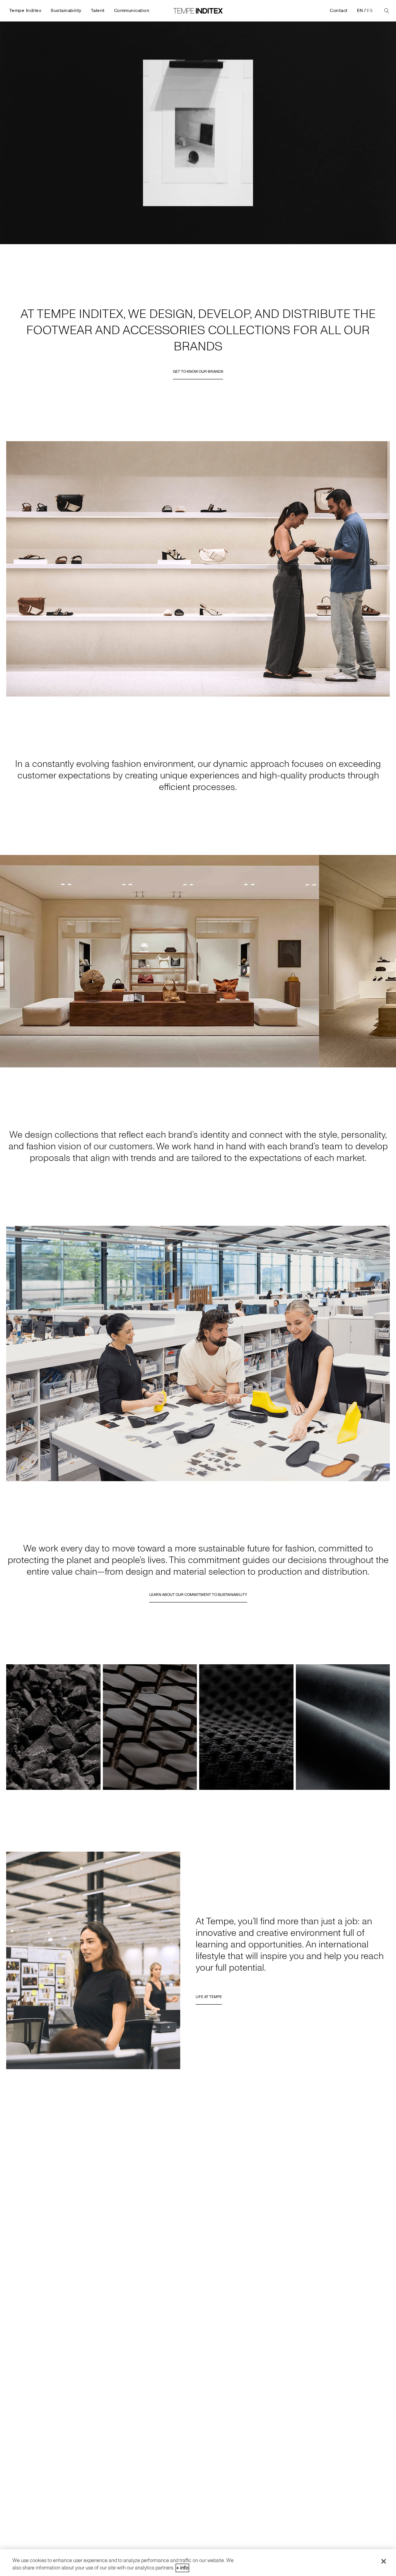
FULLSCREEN (377, 238)
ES (370, 11)
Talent (98, 11)
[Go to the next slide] (387, 961)
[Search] (387, 11)
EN (360, 11)
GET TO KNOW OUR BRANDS (198, 372)
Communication (132, 11)
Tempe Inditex (25, 11)
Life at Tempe (209, 1997)
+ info (182, 2568)
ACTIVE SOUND (343, 238)
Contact (339, 11)
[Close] (384, 2561)
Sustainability (66, 11)
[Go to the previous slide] (9, 961)
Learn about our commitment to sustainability (198, 1595)
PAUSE (12, 238)
